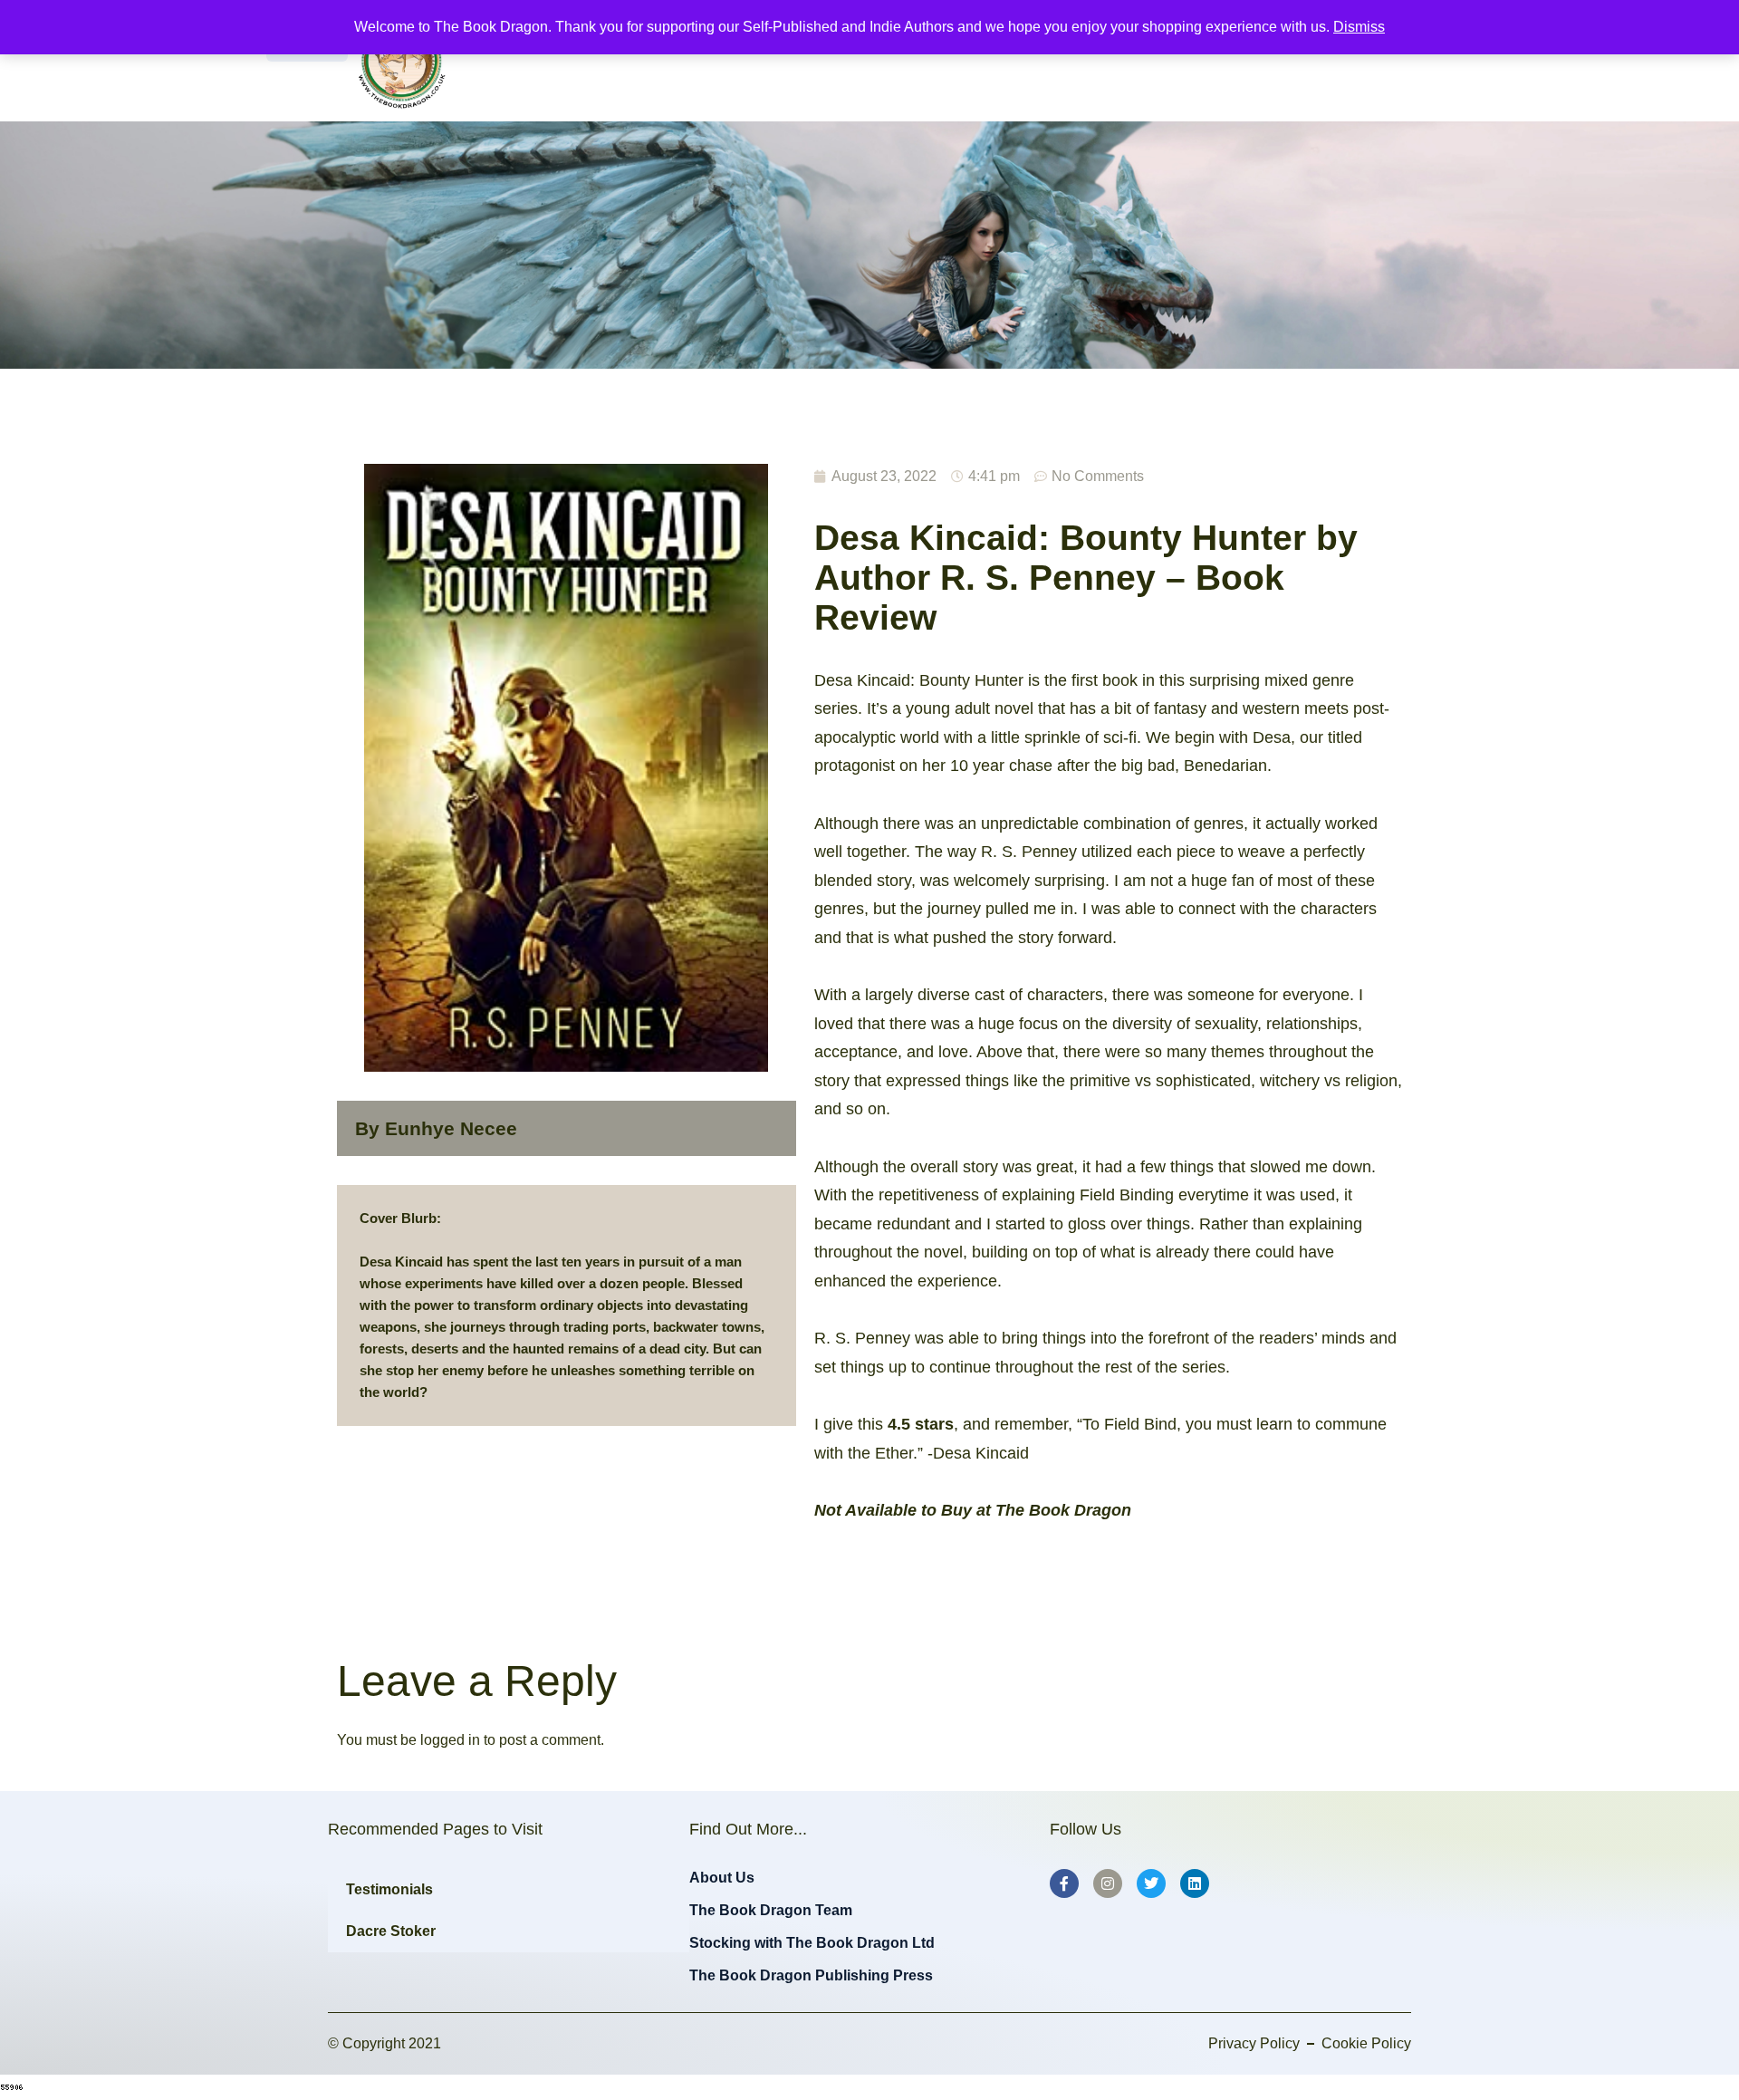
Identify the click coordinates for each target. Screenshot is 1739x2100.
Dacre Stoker (391, 1931)
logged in (450, 1740)
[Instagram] (1108, 1883)
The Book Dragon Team (771, 1910)
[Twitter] (1151, 1883)
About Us (722, 1878)
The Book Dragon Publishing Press (811, 1975)
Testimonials (389, 1889)
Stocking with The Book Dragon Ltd (812, 1943)
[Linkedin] (1195, 1883)
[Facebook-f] (1064, 1883)
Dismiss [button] (1359, 27)
